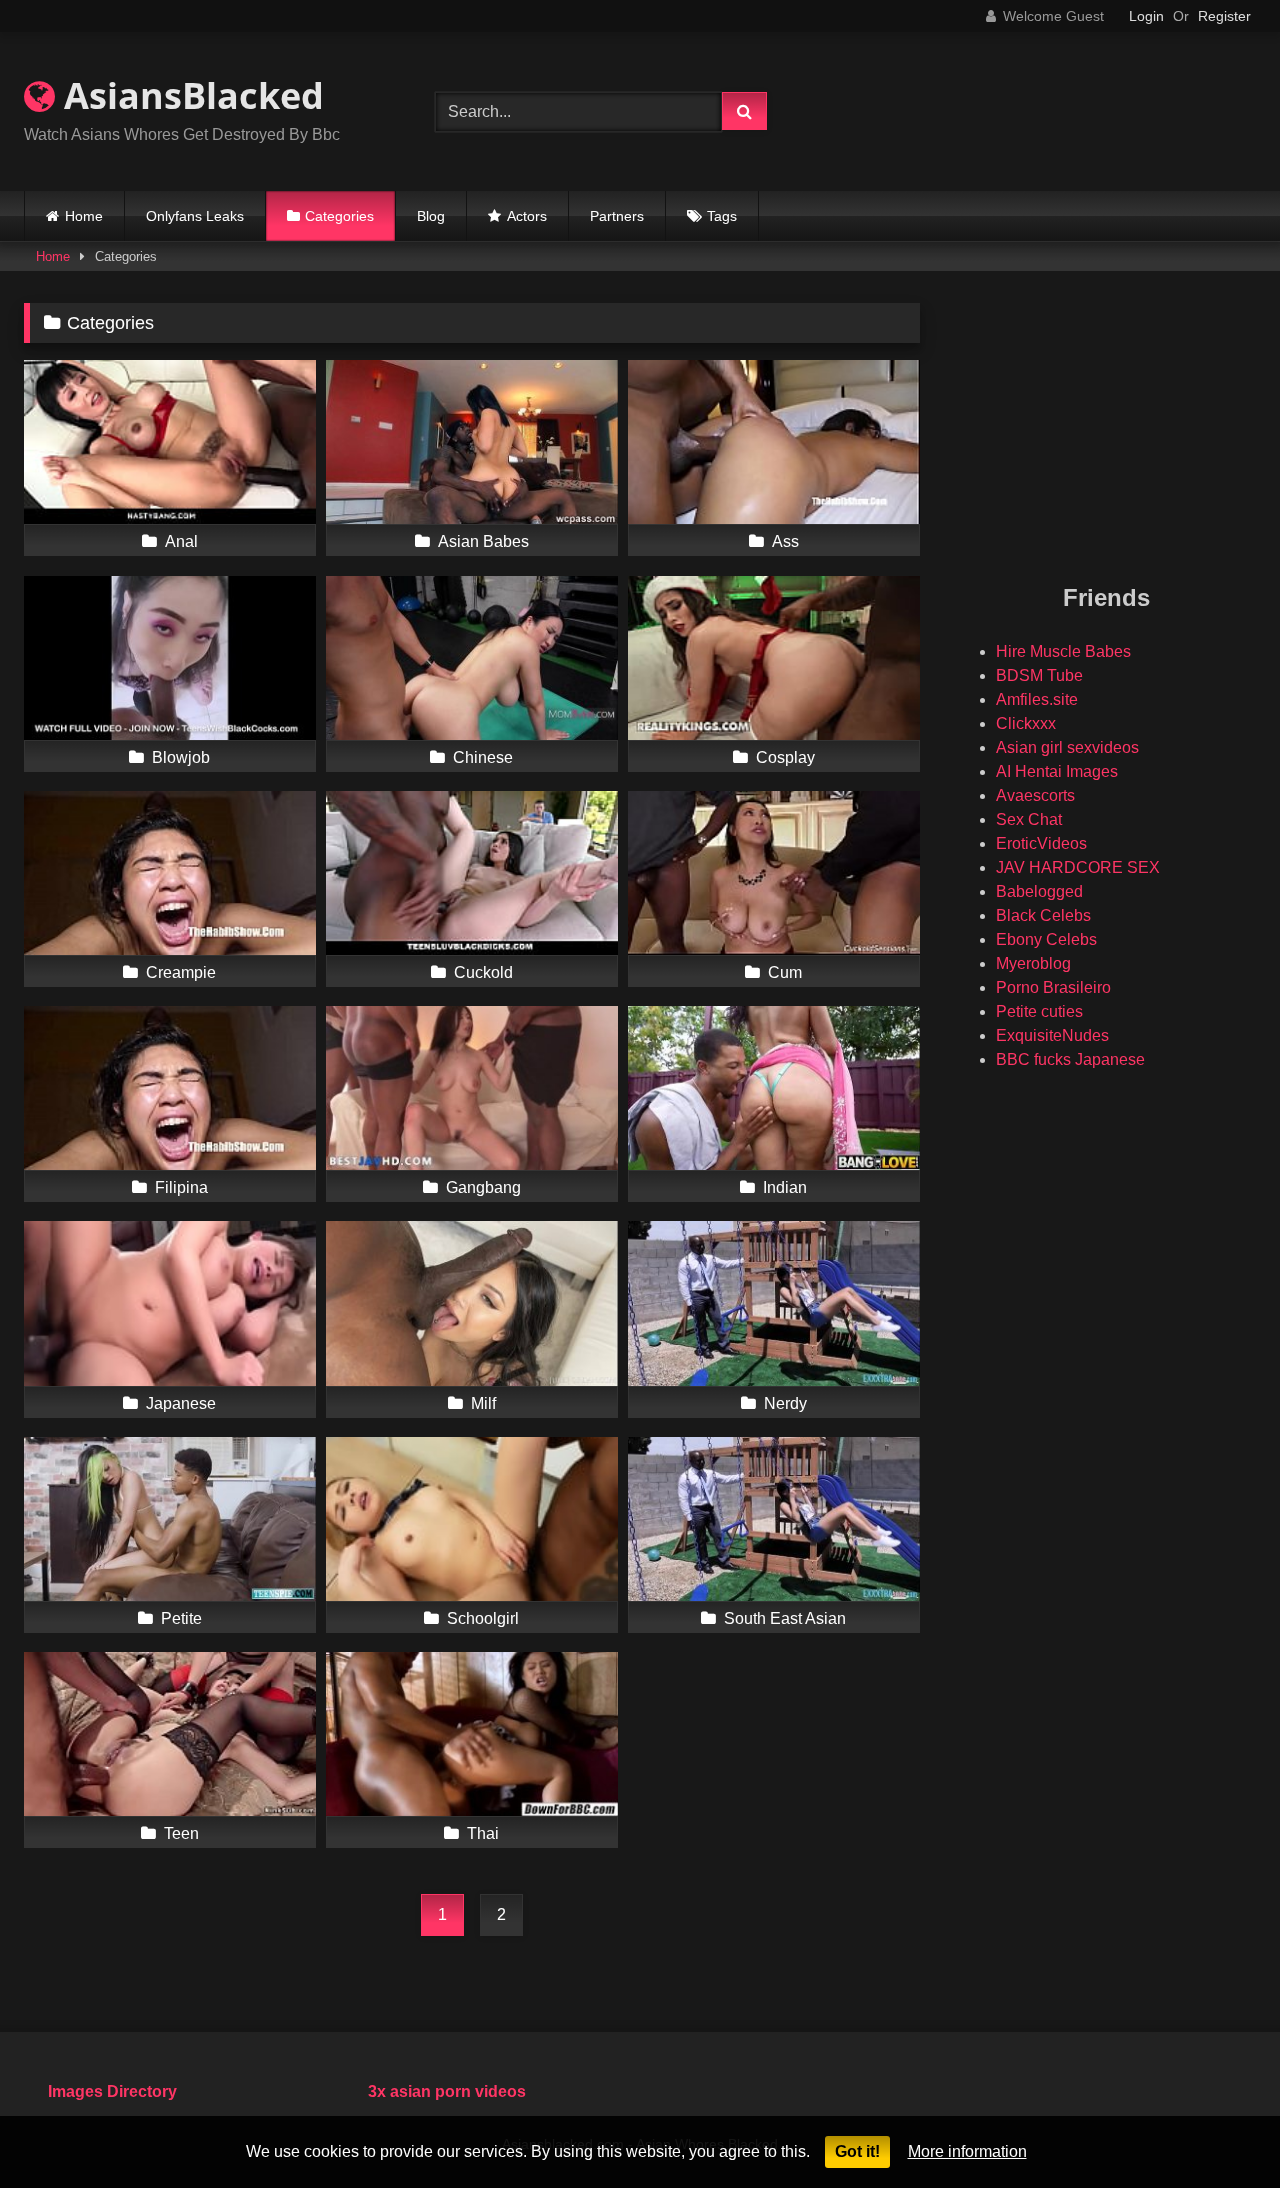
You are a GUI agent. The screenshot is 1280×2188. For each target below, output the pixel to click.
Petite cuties (1039, 1011)
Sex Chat (1029, 819)
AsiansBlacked (189, 95)
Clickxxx (1026, 723)
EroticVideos (1041, 843)
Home (84, 216)
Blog (431, 216)
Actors (527, 216)
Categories (339, 216)
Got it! (857, 2151)
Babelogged (1039, 891)
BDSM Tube (1039, 675)
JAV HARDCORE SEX (1078, 867)
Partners (617, 216)
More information (967, 2151)
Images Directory (112, 2091)
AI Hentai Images (1057, 771)
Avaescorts (1035, 795)
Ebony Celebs (1046, 939)
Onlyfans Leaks (195, 216)
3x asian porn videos (447, 2091)
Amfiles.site (1037, 699)
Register (1224, 16)
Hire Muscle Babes (1063, 651)
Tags (722, 216)
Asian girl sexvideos (1067, 747)
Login (1146, 16)
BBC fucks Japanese (1070, 1059)
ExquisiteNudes (1052, 1035)
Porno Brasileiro (1053, 987)
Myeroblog (1033, 963)
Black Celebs (1043, 915)
